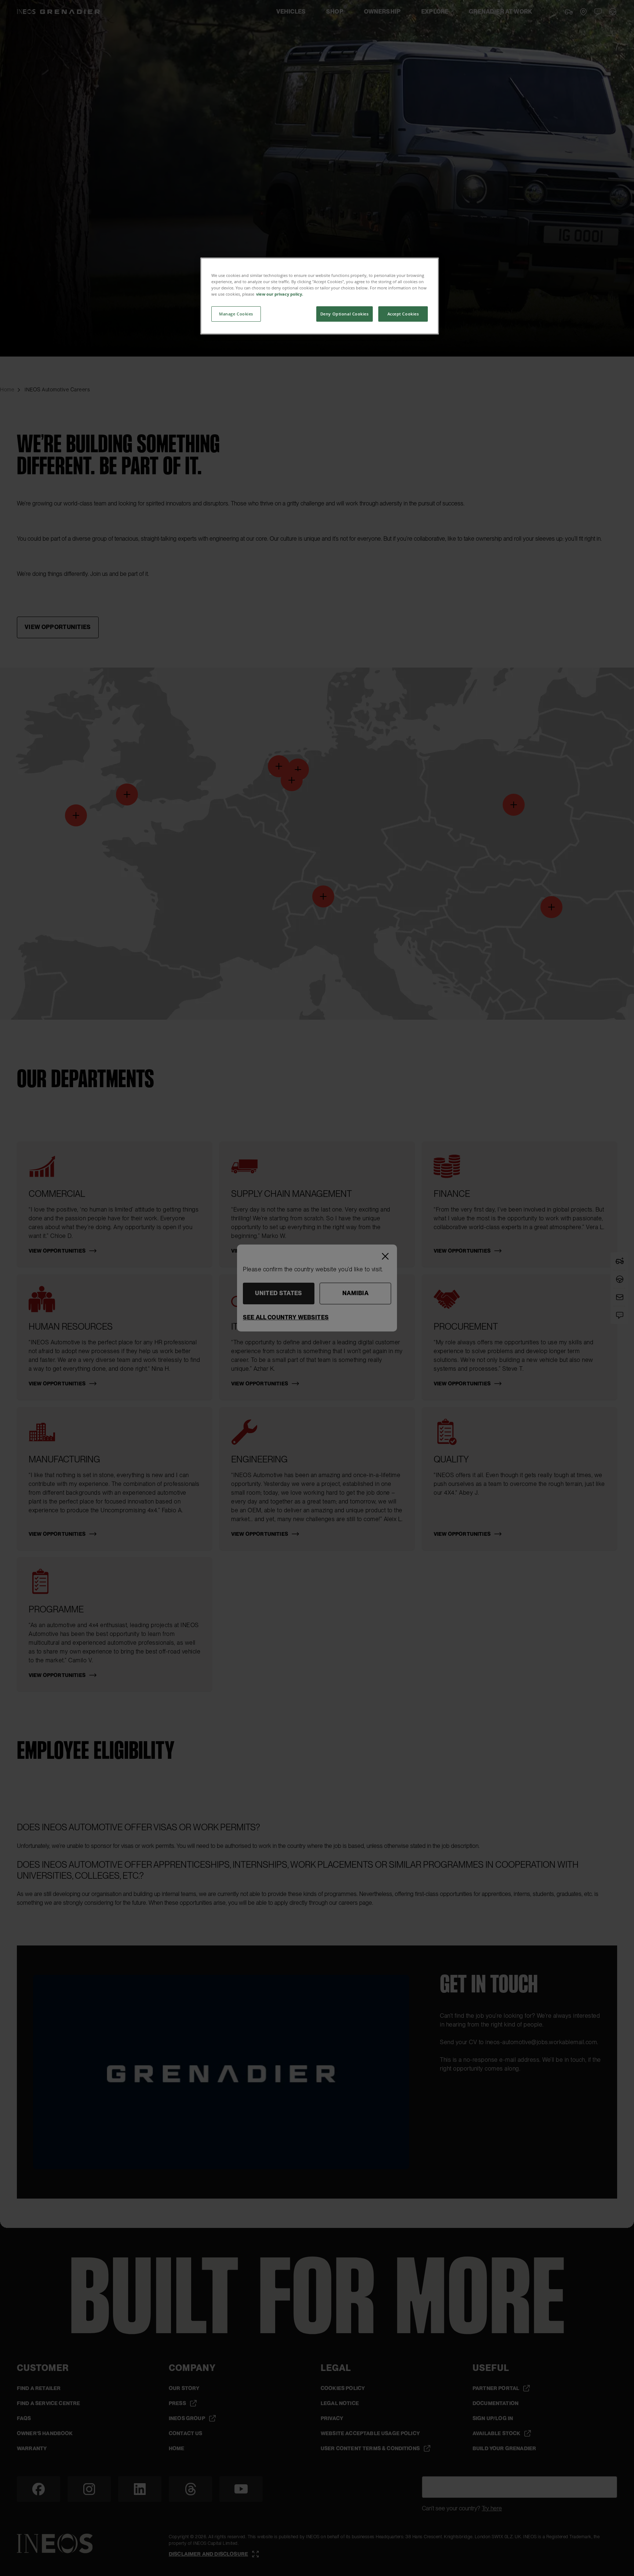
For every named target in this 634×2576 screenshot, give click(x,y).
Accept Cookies (403, 314)
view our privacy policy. (280, 294)
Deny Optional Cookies (345, 314)
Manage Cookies (236, 314)
